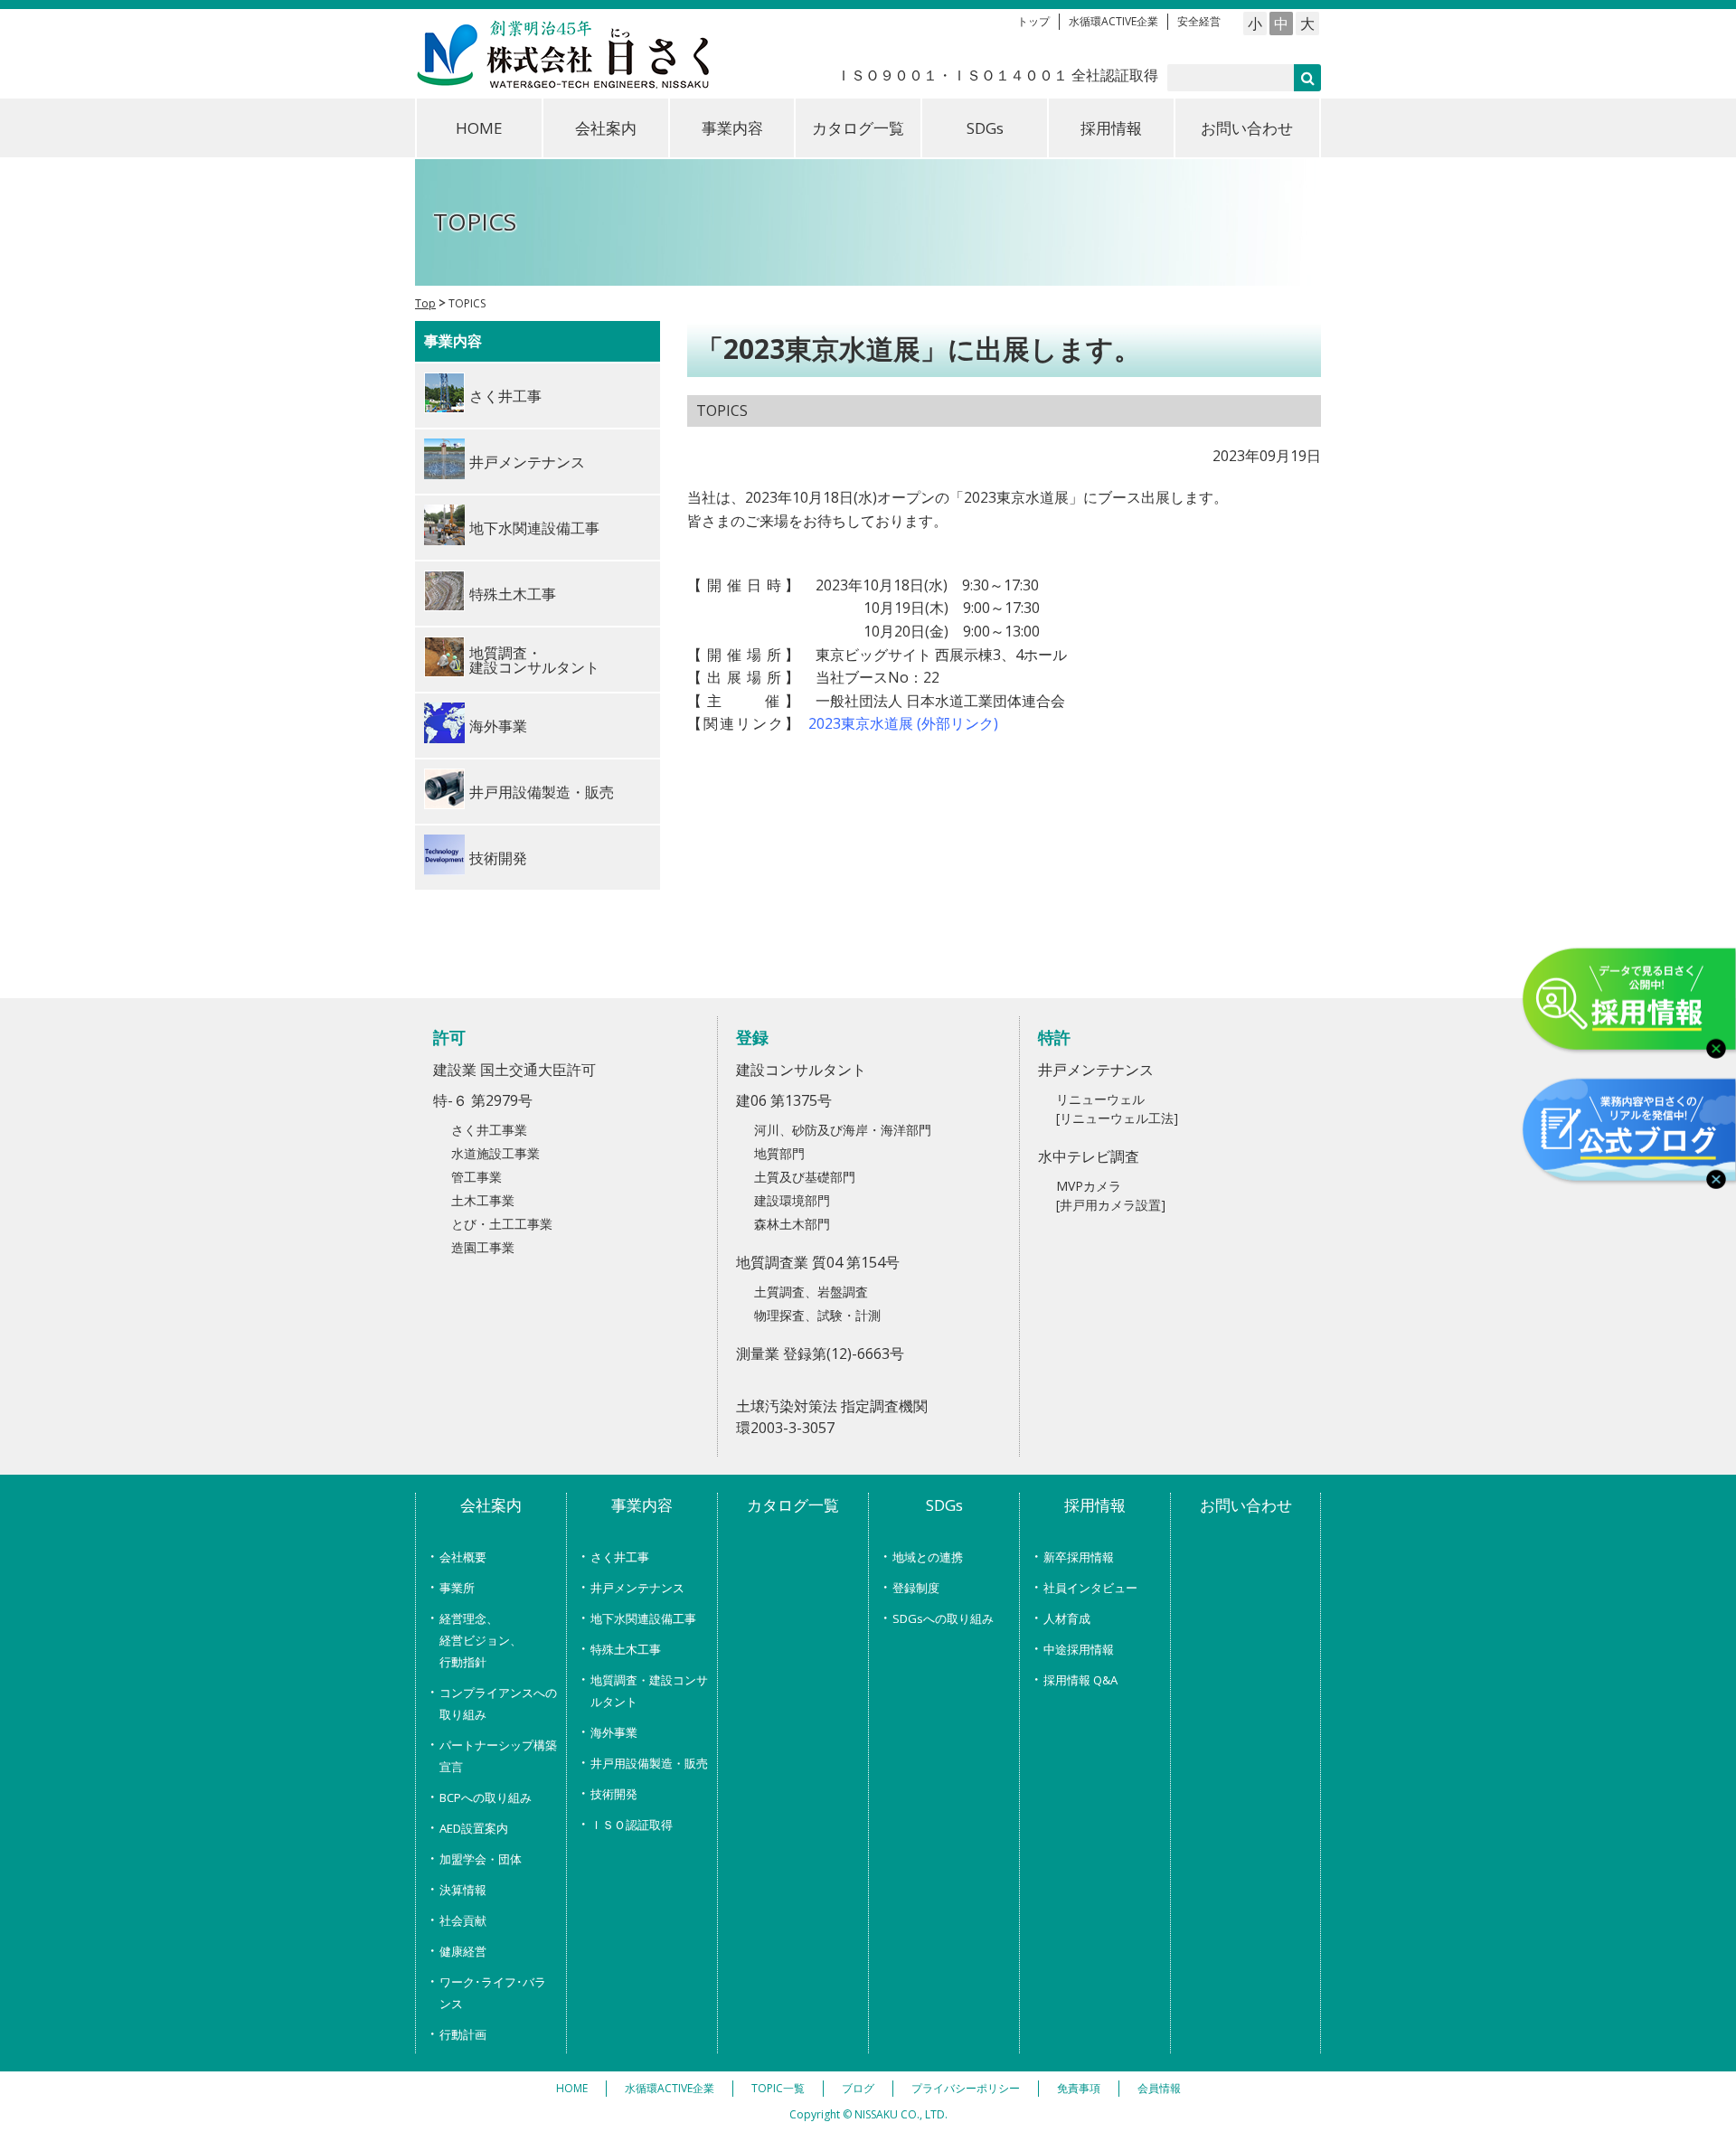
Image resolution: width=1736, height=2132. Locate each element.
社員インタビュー (1090, 1588)
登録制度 (916, 1588)
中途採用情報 (1079, 1649)
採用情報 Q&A (1080, 1680)
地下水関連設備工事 (643, 1618)
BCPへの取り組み (486, 1797)
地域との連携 (928, 1557)
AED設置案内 (474, 1828)
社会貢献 (463, 1920)
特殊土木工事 (626, 1649)
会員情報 (1159, 2088)
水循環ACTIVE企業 (1113, 21)
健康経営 (463, 1951)
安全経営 (1199, 21)
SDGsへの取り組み (943, 1618)
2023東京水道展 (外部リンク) (903, 723)
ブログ (858, 2088)
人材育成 (1067, 1618)
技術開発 (614, 1794)
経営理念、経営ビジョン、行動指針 (481, 1640)
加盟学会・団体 (481, 1859)
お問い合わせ (1247, 128)
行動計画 (463, 2034)
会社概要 (463, 1557)
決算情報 (463, 1890)
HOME (479, 128)
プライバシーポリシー (966, 2088)
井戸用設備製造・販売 (649, 1763)
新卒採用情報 (1079, 1557)
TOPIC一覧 (778, 2088)
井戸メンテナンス (637, 1588)
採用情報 (1111, 128)
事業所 (457, 1588)
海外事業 (614, 1732)
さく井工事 (620, 1557)
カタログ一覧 (858, 128)
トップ (1033, 21)
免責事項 (1079, 2088)
